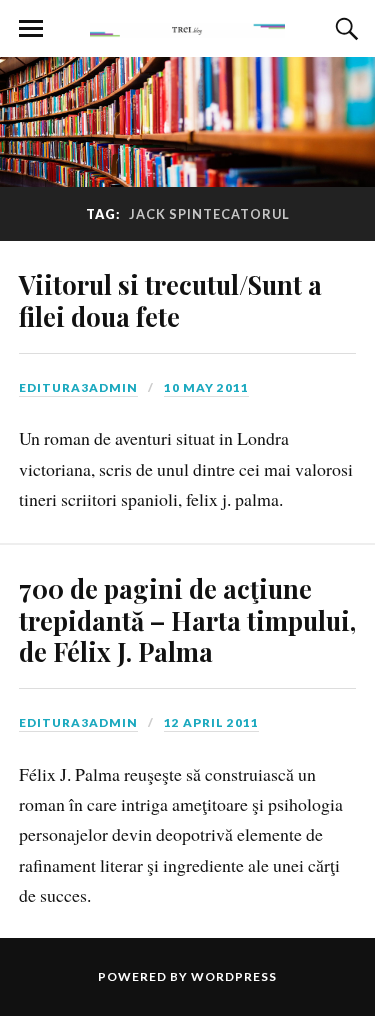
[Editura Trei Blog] (188, 27)
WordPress (234, 976)
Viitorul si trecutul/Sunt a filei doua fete (170, 300)
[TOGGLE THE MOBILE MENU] (31, 29)
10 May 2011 (206, 387)
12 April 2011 (211, 722)
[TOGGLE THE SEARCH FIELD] (344, 29)
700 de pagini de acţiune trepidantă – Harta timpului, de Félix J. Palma (187, 620)
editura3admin (78, 387)
